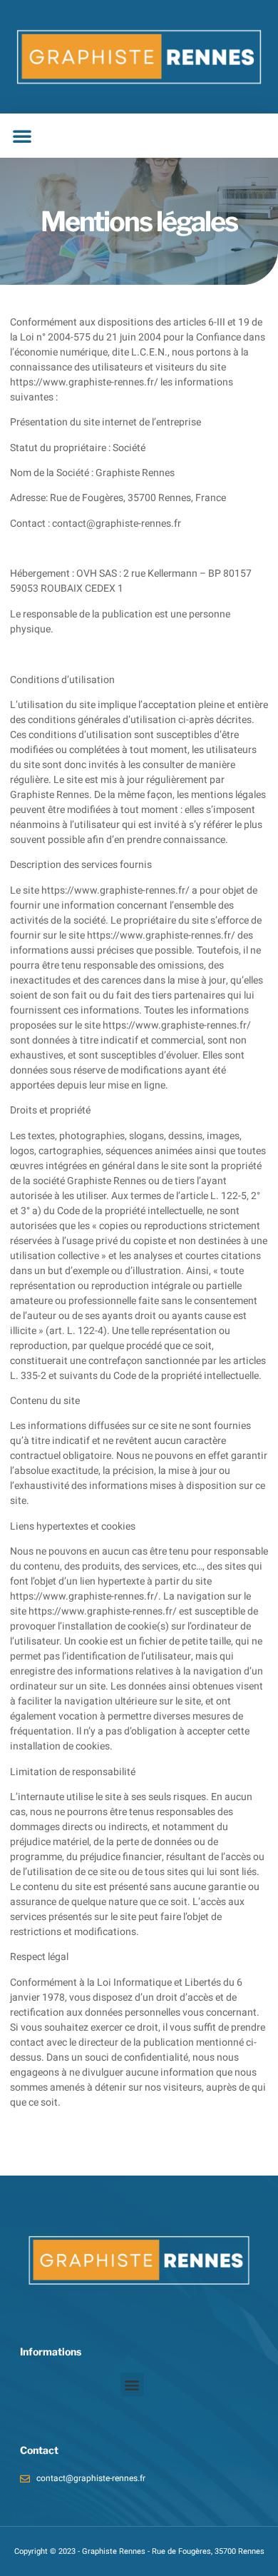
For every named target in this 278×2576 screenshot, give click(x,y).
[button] (22, 136)
